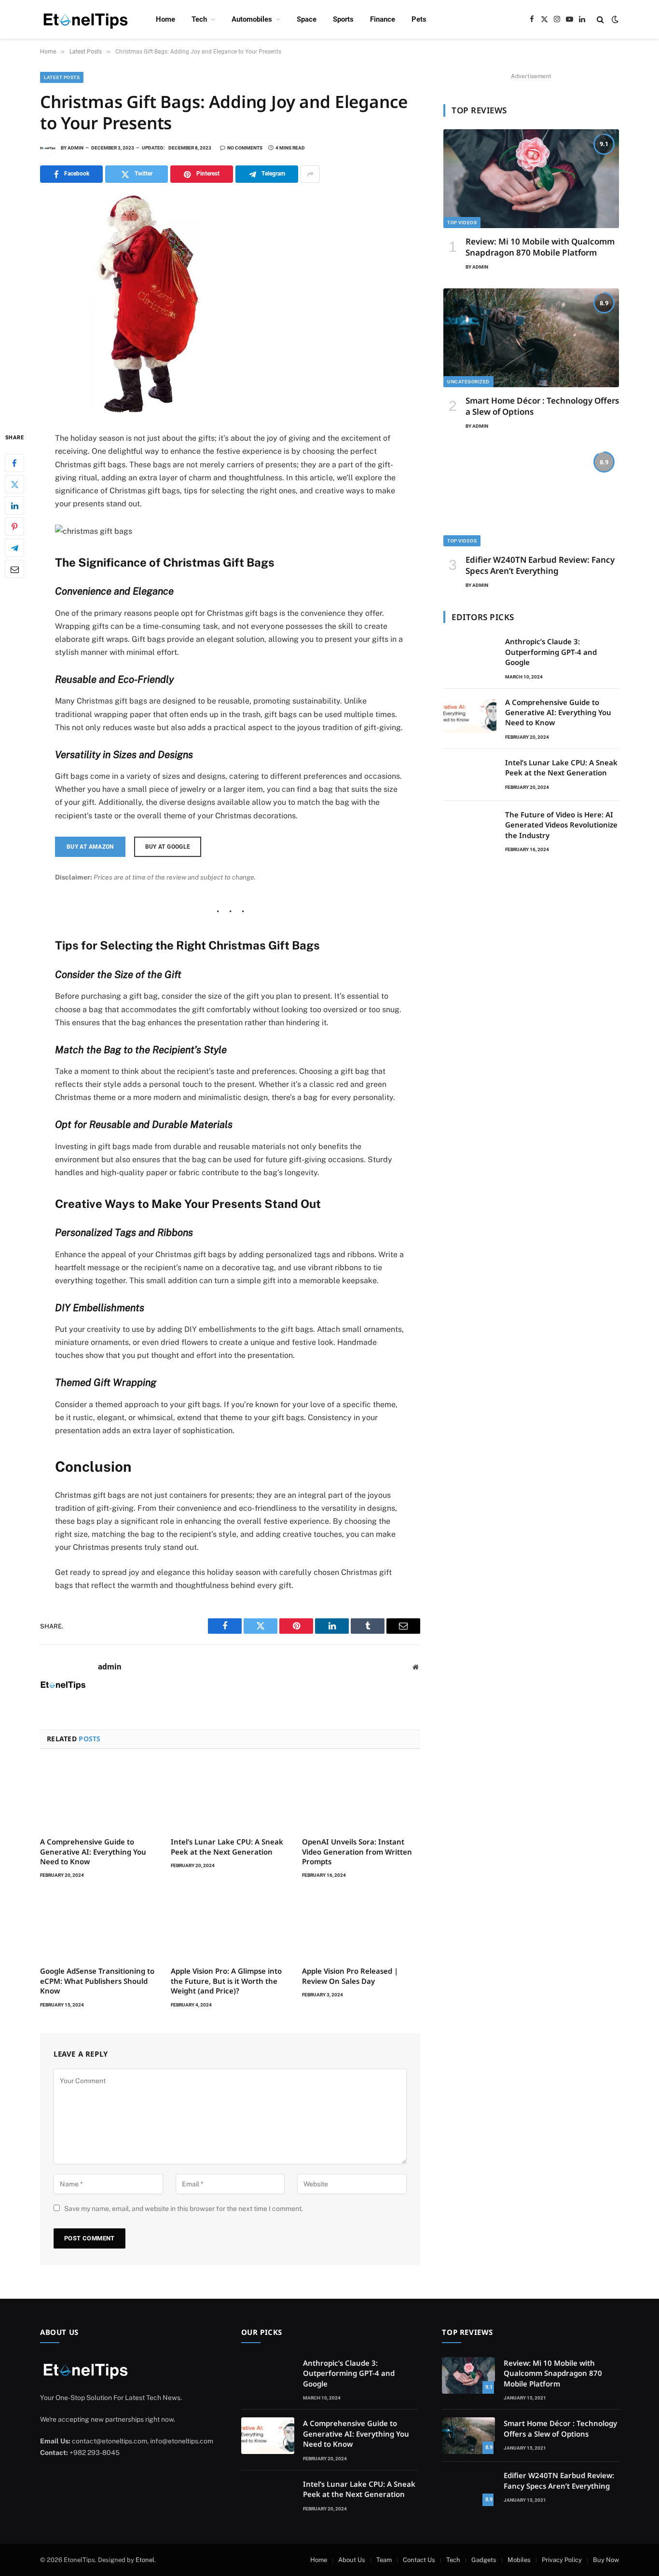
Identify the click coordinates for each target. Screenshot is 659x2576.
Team (384, 2560)
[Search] (600, 20)
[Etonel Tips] (85, 20)
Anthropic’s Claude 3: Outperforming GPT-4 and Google (551, 652)
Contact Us (419, 2560)
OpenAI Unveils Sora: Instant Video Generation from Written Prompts (357, 1851)
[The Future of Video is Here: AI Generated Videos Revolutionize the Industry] (470, 827)
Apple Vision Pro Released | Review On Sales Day (350, 1976)
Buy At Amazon (90, 847)
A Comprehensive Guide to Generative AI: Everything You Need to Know (93, 1851)
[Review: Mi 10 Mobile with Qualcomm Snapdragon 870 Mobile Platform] (531, 179)
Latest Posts (62, 77)
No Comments (245, 148)
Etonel (145, 2560)
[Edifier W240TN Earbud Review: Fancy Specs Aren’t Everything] (531, 497)
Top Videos (462, 223)
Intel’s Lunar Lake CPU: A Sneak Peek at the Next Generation (227, 1846)
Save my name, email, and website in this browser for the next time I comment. (184, 2209)
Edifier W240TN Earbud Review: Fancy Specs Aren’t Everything (540, 565)
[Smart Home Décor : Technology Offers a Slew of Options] (531, 338)
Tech (199, 19)
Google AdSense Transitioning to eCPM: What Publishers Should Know (97, 1981)
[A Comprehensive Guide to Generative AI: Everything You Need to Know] (99, 1796)
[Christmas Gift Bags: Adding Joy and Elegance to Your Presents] (149, 411)
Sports (343, 19)
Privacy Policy (562, 2560)
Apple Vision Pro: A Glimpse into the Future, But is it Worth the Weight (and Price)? (226, 1981)
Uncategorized (468, 382)
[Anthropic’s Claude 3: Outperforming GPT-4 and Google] (470, 654)
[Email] (14, 569)
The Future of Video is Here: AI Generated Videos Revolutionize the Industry (561, 825)
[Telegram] (14, 548)
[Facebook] (14, 463)
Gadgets (484, 2560)
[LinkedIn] (14, 506)
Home (165, 19)
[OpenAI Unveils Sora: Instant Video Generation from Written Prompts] (361, 1796)
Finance (383, 19)
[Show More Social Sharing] (310, 174)
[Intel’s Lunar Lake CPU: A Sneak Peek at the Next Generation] (230, 1796)
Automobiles (252, 19)
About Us (352, 2560)
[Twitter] (14, 485)
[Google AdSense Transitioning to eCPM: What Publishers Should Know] (99, 1925)
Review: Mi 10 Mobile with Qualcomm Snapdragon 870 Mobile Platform (540, 247)
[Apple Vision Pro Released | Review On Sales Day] (361, 1925)
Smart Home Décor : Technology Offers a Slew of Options (542, 406)
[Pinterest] (14, 527)
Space (307, 19)
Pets (419, 19)
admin (76, 148)
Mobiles (519, 2560)
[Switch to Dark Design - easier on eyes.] (614, 19)
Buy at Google (168, 847)
